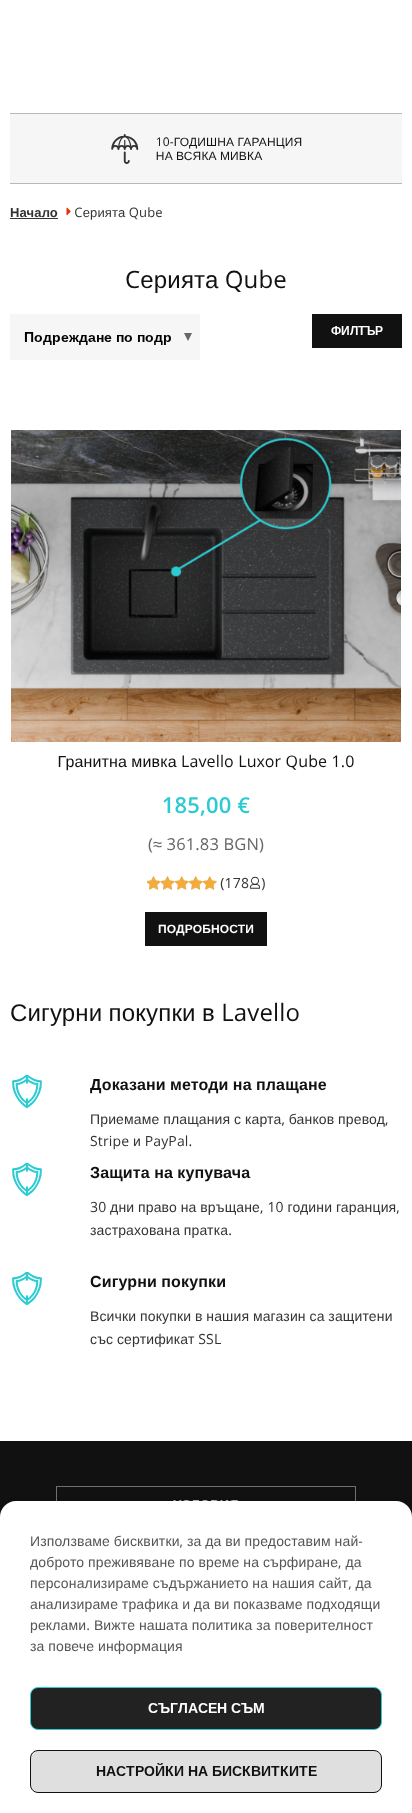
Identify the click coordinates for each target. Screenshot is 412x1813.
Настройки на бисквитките (206, 1770)
